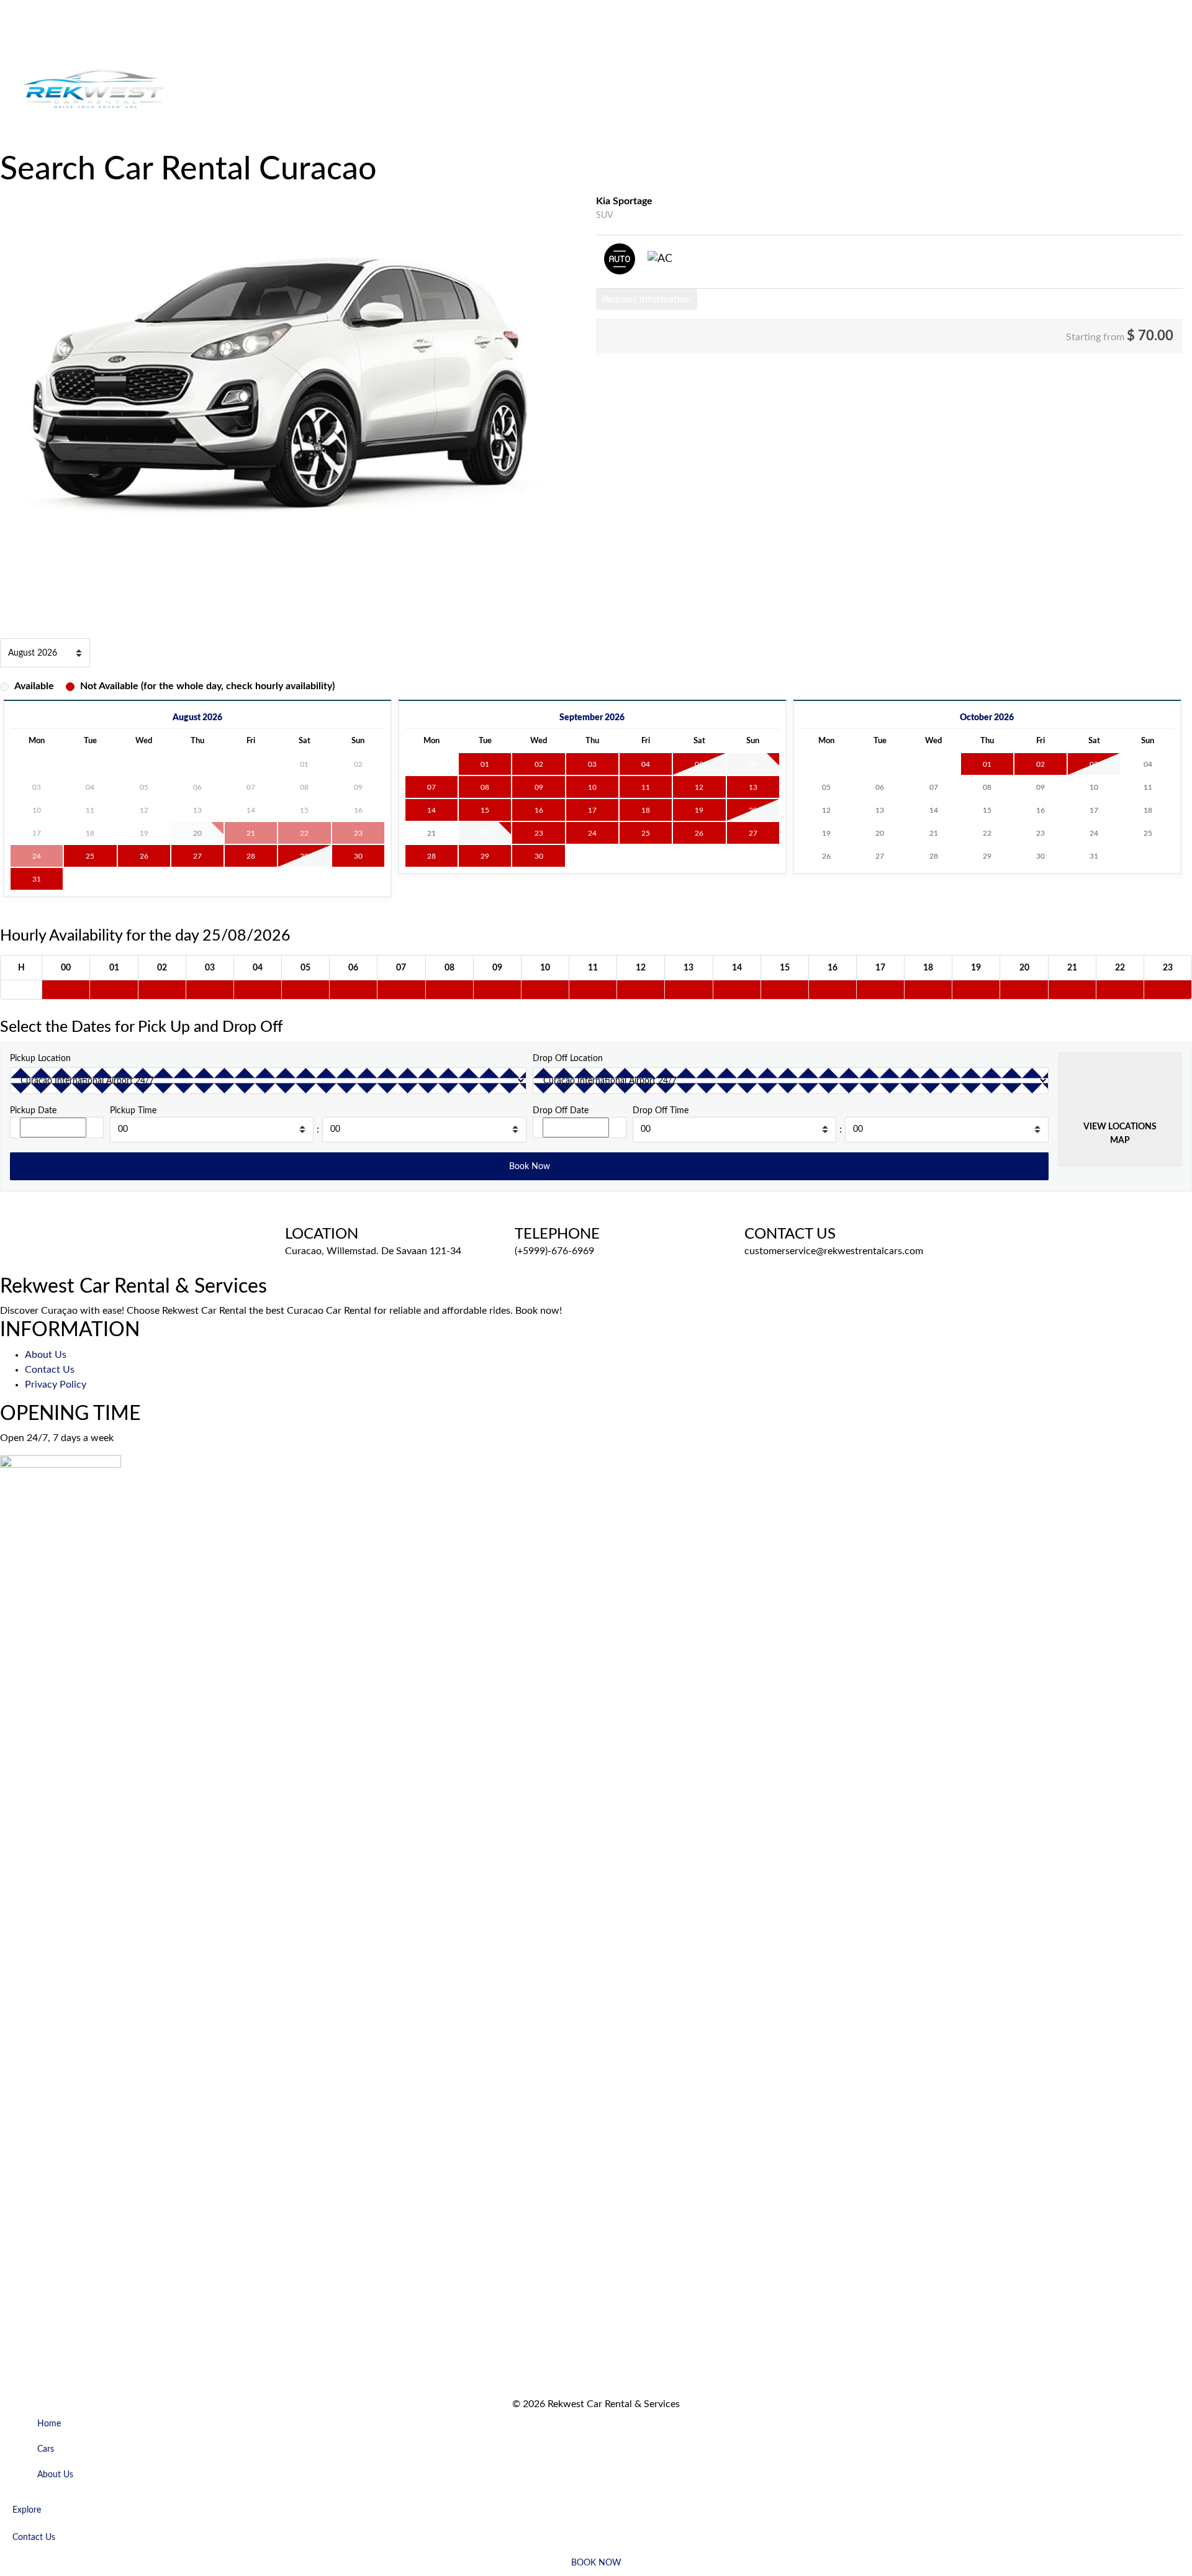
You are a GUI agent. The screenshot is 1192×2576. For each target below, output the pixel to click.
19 (699, 810)
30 (358, 856)
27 (197, 856)
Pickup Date (33, 1110)
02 (539, 764)
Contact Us (58, 143)
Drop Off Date (561, 1110)
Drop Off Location (568, 1058)
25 (90, 856)
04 (646, 764)
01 (485, 764)
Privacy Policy (56, 1385)
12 (699, 787)
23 (539, 833)
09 (539, 787)
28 (251, 856)
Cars (36, 35)
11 (646, 787)
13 (753, 787)
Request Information (647, 299)
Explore (16, 143)
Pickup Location (40, 1058)
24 (592, 833)
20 (753, 810)
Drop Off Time (661, 1110)
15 (485, 810)
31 (37, 879)
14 (431, 810)
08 (485, 787)
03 (592, 764)
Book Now (106, 143)
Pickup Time (133, 1110)
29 (304, 856)
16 (539, 810)
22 (485, 833)
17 (592, 810)
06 (753, 764)
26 (144, 856)
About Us (67, 35)
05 (699, 764)
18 (646, 810)
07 (431, 787)
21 (431, 833)
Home (13, 35)
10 (592, 787)
